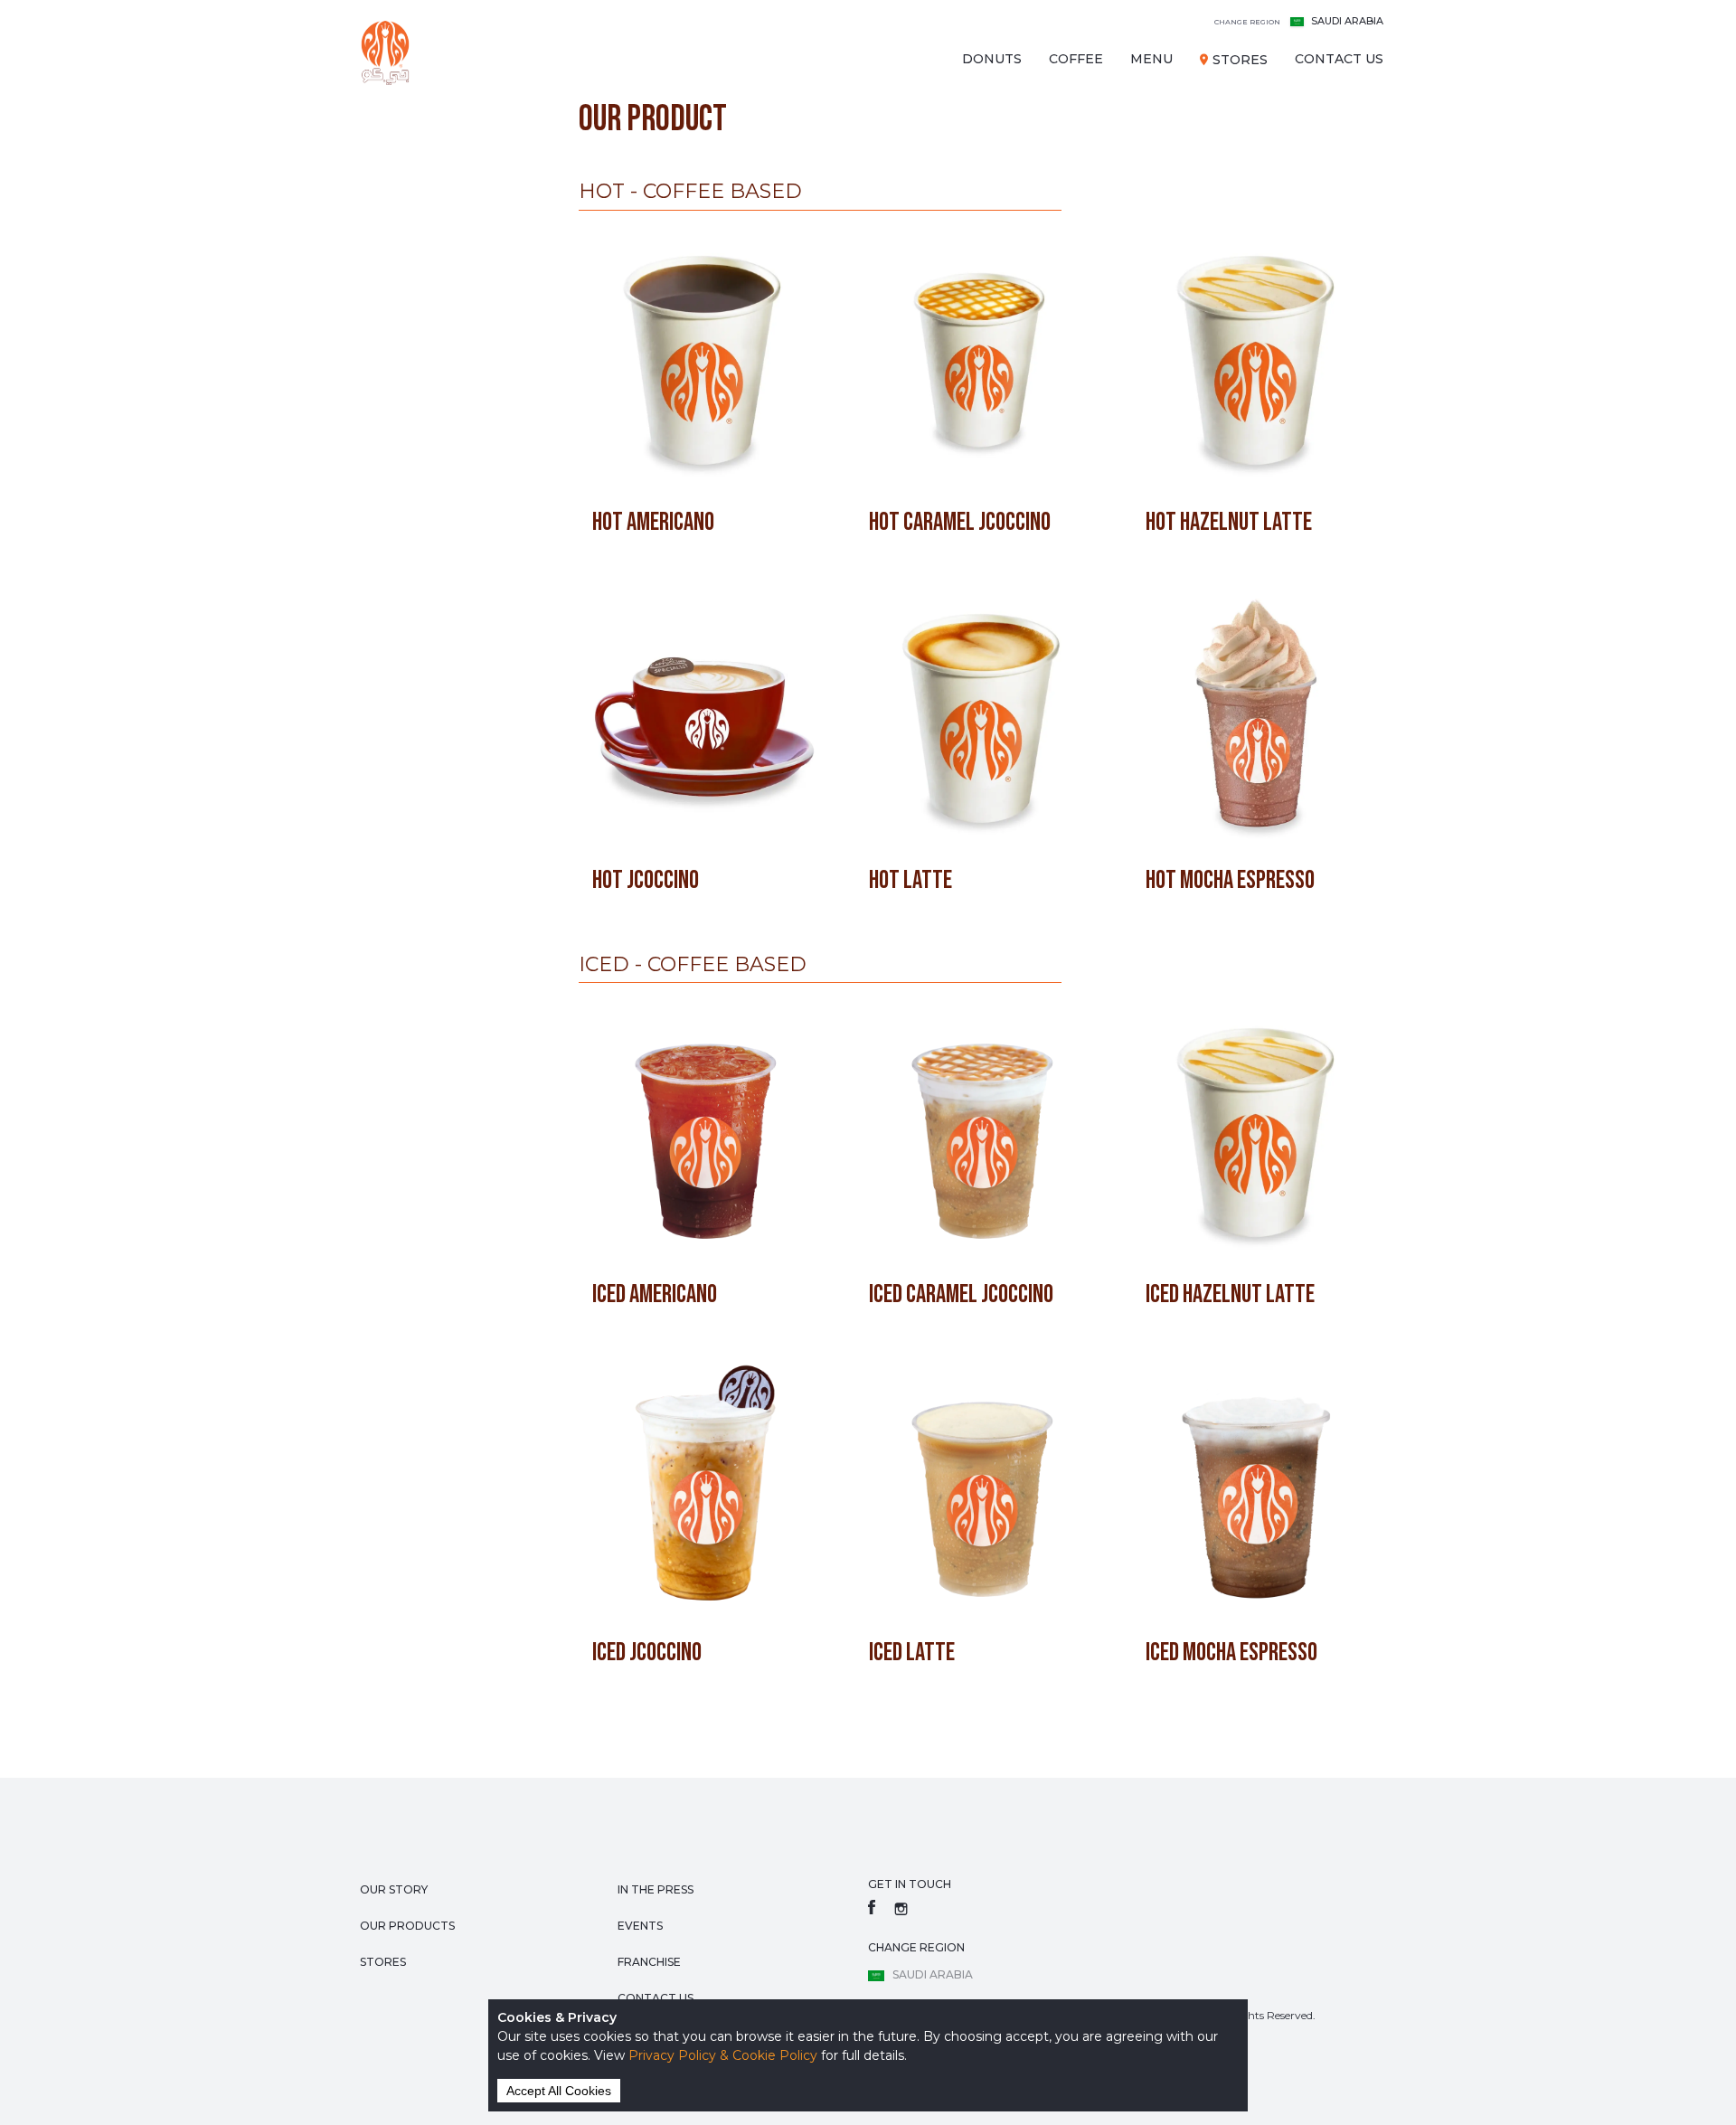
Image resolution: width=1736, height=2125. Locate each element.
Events (640, 1926)
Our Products (407, 1926)
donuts (382, 137)
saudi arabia (1299, 21)
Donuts (992, 59)
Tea (365, 263)
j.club (376, 168)
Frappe (381, 295)
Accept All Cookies (559, 2091)
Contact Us (1339, 59)
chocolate (395, 231)
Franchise (649, 1962)
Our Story (394, 1889)
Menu (1151, 59)
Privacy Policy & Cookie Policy (723, 2055)
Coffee (1076, 59)
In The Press (656, 1889)
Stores (1240, 60)
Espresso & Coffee (425, 200)
